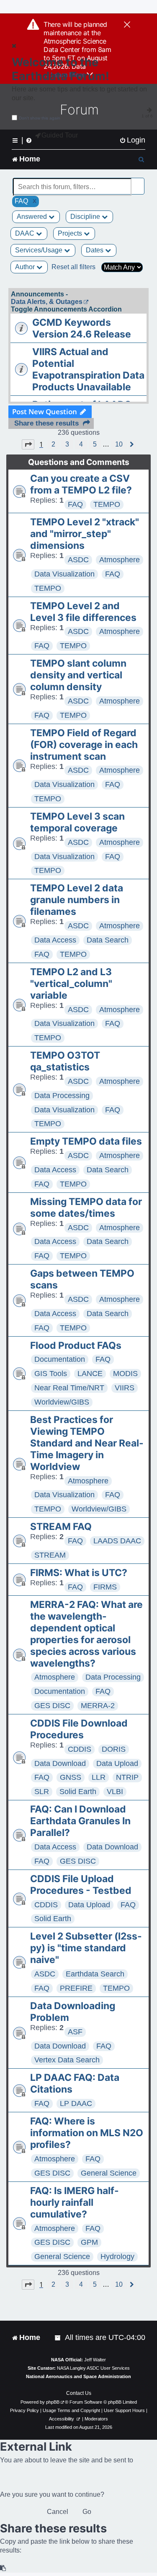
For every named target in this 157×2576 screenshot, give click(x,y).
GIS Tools (51, 1374)
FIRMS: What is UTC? (79, 1573)
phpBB (53, 2402)
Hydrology (117, 2257)
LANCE (90, 1374)
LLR (99, 1777)
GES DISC (52, 1706)
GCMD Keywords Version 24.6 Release (82, 328)
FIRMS (105, 1587)
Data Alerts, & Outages (47, 302)
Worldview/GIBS (62, 1402)
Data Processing (62, 1096)
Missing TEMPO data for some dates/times (86, 1207)
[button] (28, 444)
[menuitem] (132, 140)
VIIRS (125, 1388)
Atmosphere (120, 560)
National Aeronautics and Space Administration (78, 2376)
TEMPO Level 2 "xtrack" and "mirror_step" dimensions (85, 534)
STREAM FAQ (61, 1527)
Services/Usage (40, 250)
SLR (42, 1792)
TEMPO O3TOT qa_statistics (65, 1061)
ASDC (78, 560)
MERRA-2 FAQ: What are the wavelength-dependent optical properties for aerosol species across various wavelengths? (86, 1634)
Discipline (86, 217)
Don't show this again (40, 118)
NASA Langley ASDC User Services (93, 2368)
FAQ (75, 504)
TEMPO (107, 504)
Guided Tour (60, 135)
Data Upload (117, 1763)
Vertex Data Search (67, 2060)
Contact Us (79, 2393)
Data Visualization (64, 574)
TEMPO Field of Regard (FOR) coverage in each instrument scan (84, 745)
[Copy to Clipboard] (3, 2568)
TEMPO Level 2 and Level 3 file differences (83, 612)
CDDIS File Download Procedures (79, 1729)
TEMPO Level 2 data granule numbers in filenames (77, 900)
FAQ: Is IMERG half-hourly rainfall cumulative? (75, 2202)
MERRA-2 (98, 1706)
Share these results (46, 423)
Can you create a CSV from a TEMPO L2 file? (81, 484)
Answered (33, 217)
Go (87, 2512)
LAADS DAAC (117, 1541)
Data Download (60, 1763)
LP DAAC (76, 2103)
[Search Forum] (139, 182)
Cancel (58, 2512)
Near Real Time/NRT (69, 1388)
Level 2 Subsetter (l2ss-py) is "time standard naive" (86, 1948)
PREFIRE (76, 1988)
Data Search (108, 940)
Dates (95, 250)
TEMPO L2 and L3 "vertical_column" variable (71, 984)
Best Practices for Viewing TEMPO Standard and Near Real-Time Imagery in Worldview (87, 1443)
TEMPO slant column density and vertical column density (78, 675)
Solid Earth (78, 1792)
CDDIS (80, 1749)
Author (26, 267)
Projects (71, 233)
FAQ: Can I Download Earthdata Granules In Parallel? (80, 1821)
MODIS (125, 1374)
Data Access (55, 940)
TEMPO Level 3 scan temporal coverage (77, 822)
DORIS (114, 1749)
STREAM (50, 1555)
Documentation (60, 1359)
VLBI (115, 1792)
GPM (89, 2242)
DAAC (26, 233)
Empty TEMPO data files (86, 1141)
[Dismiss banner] (127, 25)
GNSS (71, 1777)
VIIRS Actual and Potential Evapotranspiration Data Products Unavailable (88, 369)
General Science (109, 2173)
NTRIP (127, 1777)
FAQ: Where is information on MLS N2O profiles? (87, 2133)
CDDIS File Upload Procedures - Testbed (81, 1885)
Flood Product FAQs (76, 1345)
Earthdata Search (95, 1974)
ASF (75, 2032)
